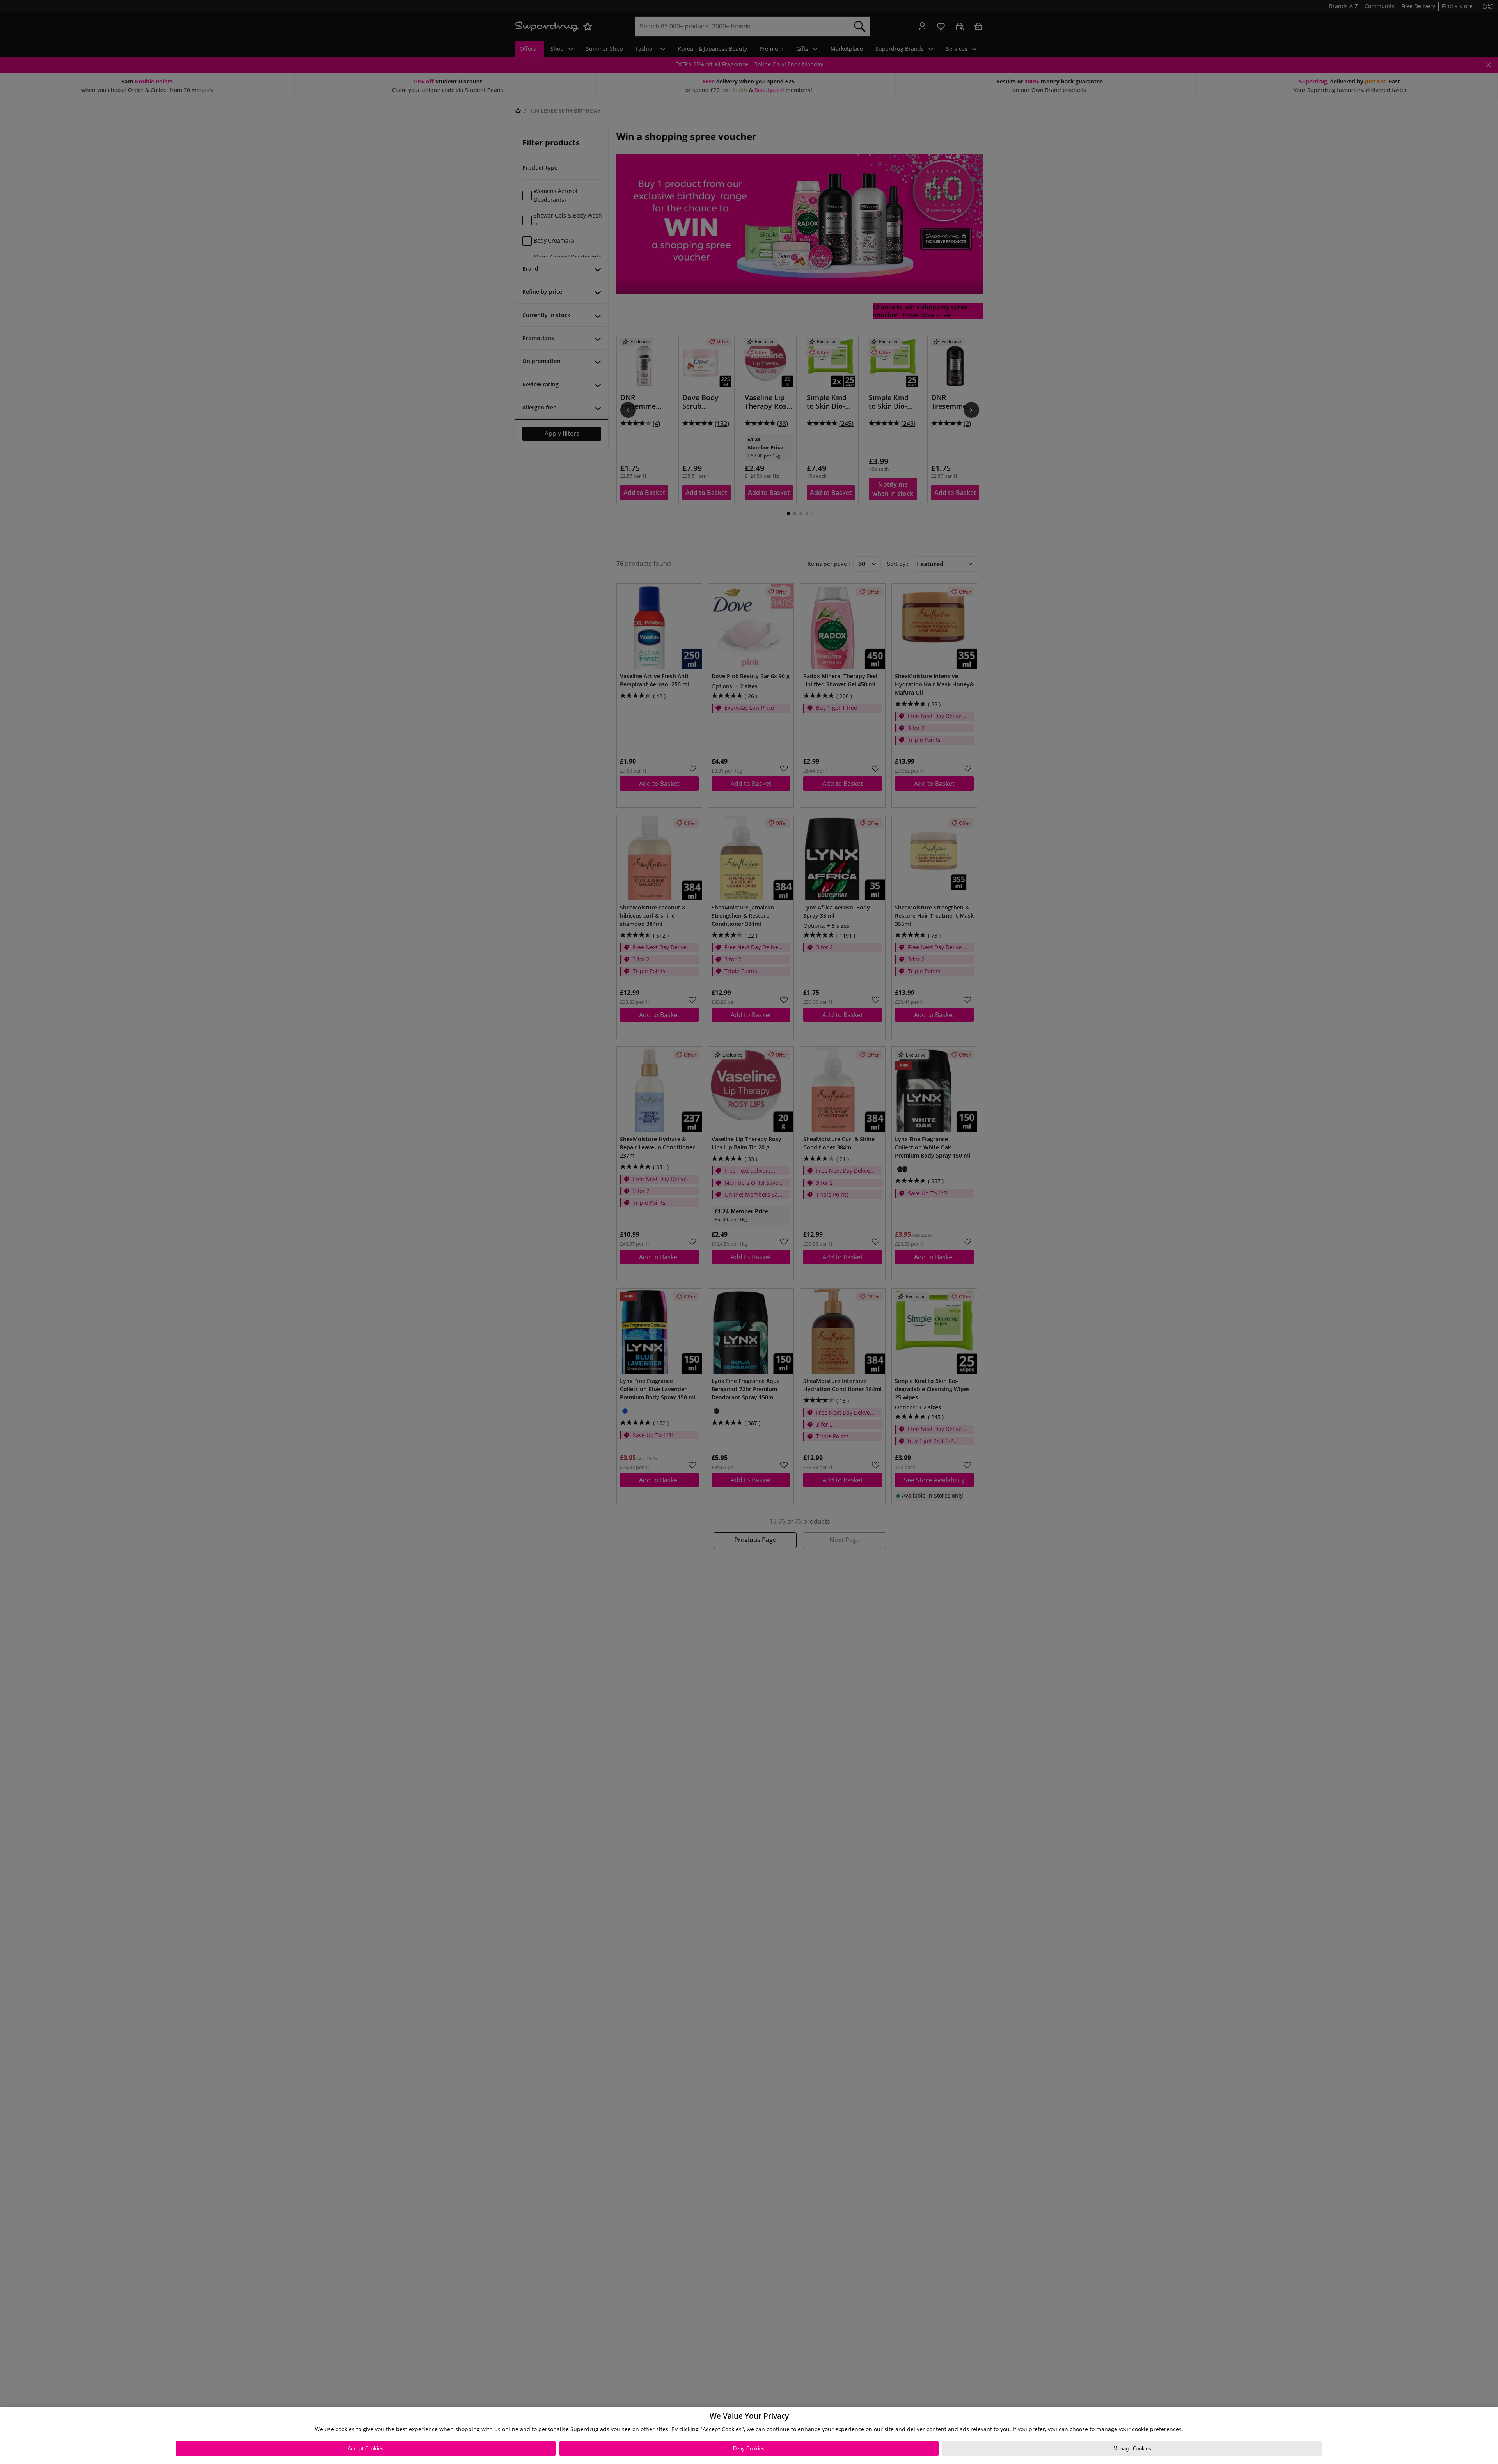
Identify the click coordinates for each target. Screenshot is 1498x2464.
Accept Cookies (366, 2449)
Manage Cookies (1132, 2449)
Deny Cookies (749, 2449)
